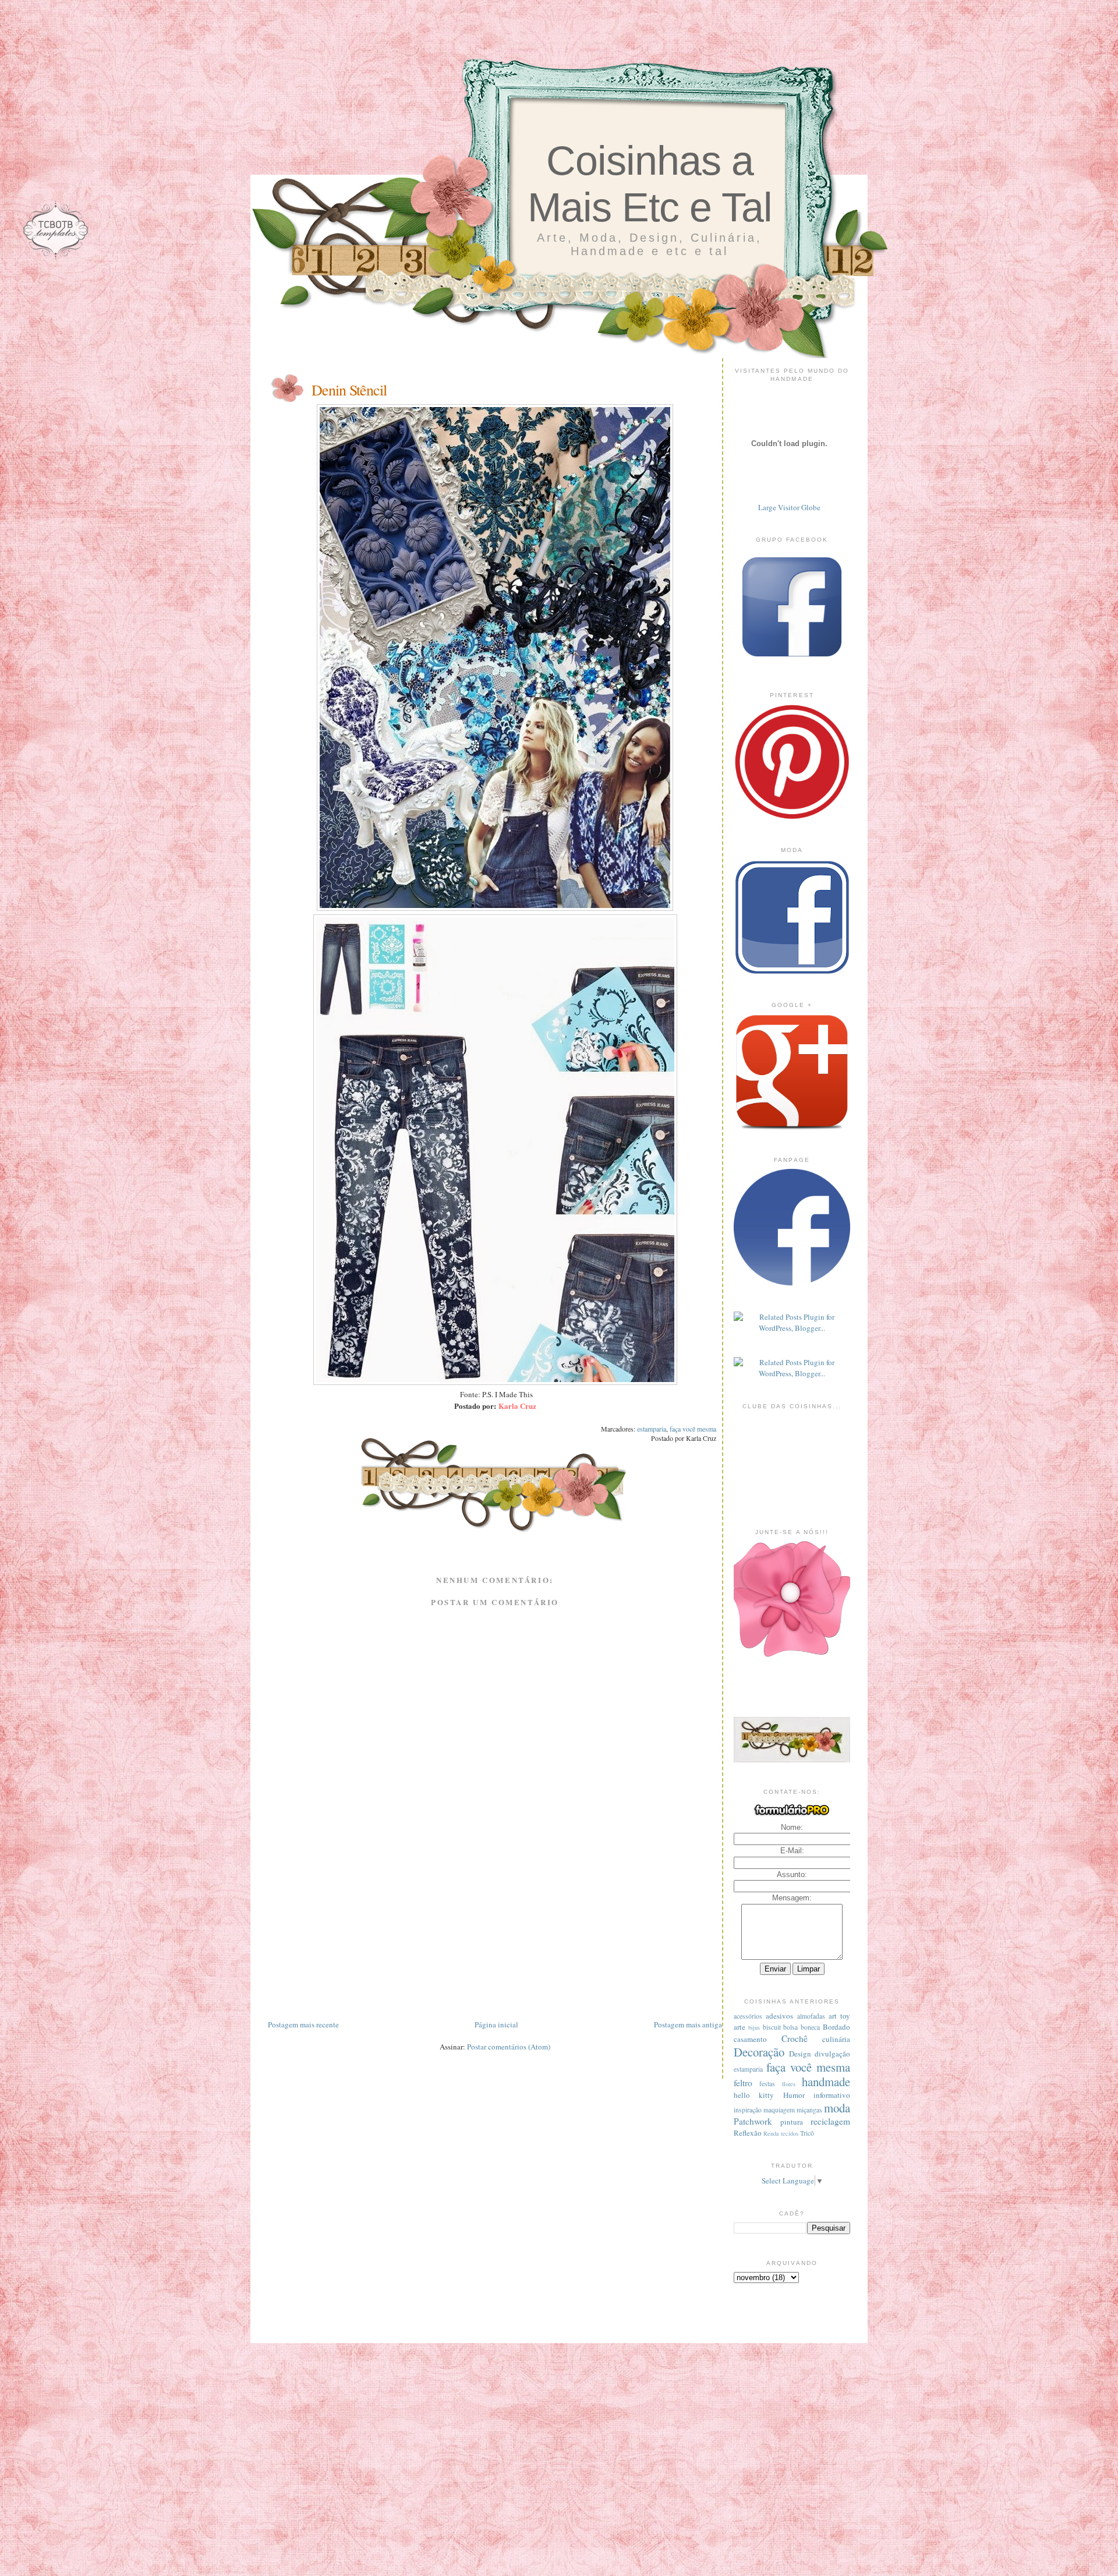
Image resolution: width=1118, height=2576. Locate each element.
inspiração (748, 2110)
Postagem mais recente (303, 2024)
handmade (826, 2082)
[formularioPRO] (792, 1815)
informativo (832, 2095)
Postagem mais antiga (688, 2024)
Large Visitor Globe (789, 507)
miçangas (809, 2110)
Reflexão (748, 2133)
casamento (750, 2039)
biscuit (772, 2027)
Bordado (836, 2027)
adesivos (779, 2016)
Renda (771, 2133)
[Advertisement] (495, 1937)
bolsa (790, 2027)
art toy (839, 2016)
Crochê (795, 2038)
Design (800, 2054)
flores (789, 2084)
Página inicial (496, 2024)
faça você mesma (693, 1429)
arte (740, 2027)
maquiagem (779, 2110)
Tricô (807, 2133)
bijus (754, 2027)
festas (767, 2084)
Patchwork (753, 2121)
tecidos (790, 2133)
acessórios (748, 2016)
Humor (794, 2095)
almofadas (811, 2016)
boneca (810, 2027)
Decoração (759, 2052)
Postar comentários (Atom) (509, 2047)
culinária (836, 2039)
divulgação (832, 2054)
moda (837, 2108)
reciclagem (830, 2121)
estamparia (652, 1429)
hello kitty (754, 2095)
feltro (743, 2083)
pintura (792, 2122)
